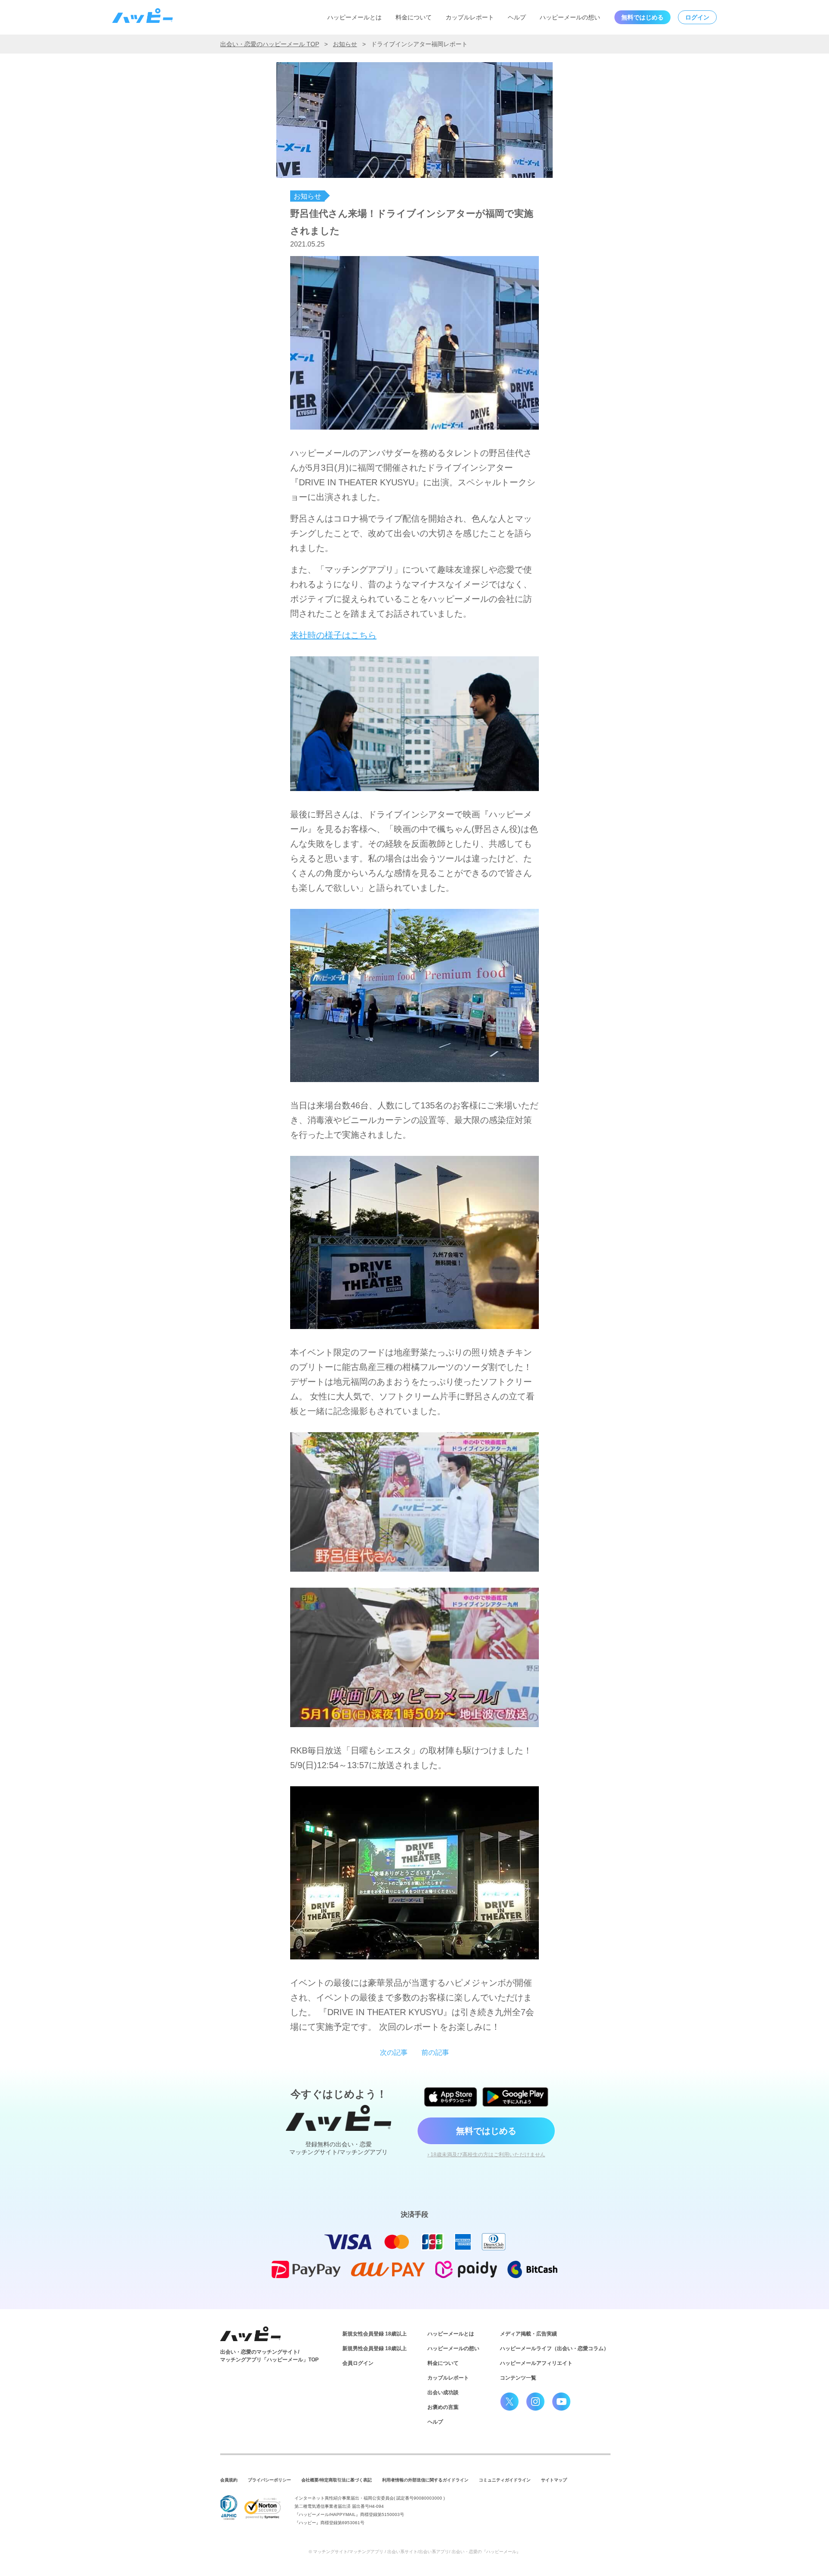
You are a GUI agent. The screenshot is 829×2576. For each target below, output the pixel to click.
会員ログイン (358, 2363)
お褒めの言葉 (443, 2407)
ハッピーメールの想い (570, 17)
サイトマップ (554, 2480)
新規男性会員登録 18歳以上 (375, 2348)
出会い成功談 (443, 2392)
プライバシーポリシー (269, 2480)
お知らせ (345, 44)
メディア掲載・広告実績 (528, 2334)
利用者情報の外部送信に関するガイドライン (425, 2480)
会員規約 (229, 2480)
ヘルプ (517, 17)
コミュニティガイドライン (505, 2480)
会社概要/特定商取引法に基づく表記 (337, 2480)
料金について (414, 17)
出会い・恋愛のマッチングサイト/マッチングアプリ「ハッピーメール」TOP (269, 2356)
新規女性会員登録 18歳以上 (375, 2334)
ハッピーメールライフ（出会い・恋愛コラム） (554, 2348)
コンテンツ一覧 (518, 2378)
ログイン (697, 17)
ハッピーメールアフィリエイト (536, 2363)
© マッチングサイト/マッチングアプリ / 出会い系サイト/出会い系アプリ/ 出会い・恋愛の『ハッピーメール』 (415, 2552)
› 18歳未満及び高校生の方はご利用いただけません (486, 2155)
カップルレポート (470, 17)
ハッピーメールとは (354, 17)
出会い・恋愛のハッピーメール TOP (270, 44)
